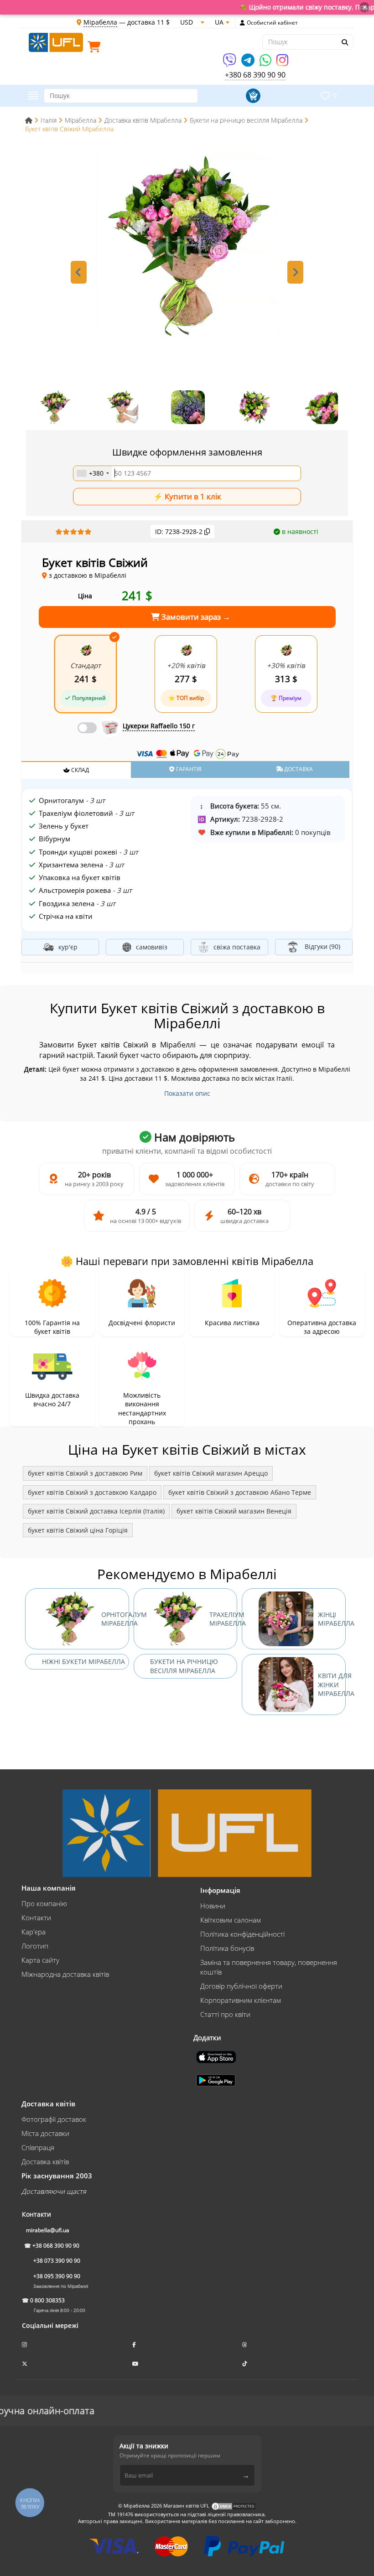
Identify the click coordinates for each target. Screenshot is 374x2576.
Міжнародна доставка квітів (65, 1974)
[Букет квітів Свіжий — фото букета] (187, 247)
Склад (79, 770)
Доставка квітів (45, 2161)
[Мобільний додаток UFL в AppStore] (217, 2056)
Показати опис (187, 1093)
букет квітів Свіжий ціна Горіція (78, 1530)
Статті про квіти (225, 2014)
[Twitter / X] (25, 2364)
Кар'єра (34, 1932)
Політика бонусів (227, 1948)
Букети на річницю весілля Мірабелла (184, 1666)
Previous (79, 272)
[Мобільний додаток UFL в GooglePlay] (217, 2079)
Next (295, 272)
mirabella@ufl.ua (48, 2230)
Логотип (35, 1946)
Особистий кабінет (272, 23)
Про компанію (44, 1903)
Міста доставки (45, 2133)
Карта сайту (40, 1960)
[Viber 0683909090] (230, 63)
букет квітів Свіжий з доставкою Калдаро (92, 1492)
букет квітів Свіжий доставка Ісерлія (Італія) (96, 1511)
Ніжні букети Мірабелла (83, 1661)
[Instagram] (282, 63)
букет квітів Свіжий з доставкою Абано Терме (240, 1492)
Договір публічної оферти (241, 1986)
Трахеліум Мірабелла (223, 1619)
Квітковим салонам (231, 1920)
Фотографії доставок (54, 2119)
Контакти (36, 1918)
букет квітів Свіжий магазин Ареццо (211, 1473)
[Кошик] (96, 49)
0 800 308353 (47, 2300)
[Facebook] (135, 2345)
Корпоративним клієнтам (241, 2000)
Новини (213, 1906)
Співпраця (38, 2147)
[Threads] (245, 2345)
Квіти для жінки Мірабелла (332, 1685)
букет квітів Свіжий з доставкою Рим (85, 1473)
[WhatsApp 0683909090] (266, 63)
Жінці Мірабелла (332, 1619)
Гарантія (188, 769)
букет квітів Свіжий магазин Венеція (234, 1511)
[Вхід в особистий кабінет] (242, 23)
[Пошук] (344, 42)
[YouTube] (136, 2364)
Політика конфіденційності (242, 1934)
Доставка (298, 769)
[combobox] (93, 473)
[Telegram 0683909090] (249, 63)
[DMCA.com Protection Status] (234, 2506)
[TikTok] (245, 2364)
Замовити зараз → (195, 617)
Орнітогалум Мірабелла (115, 1619)
